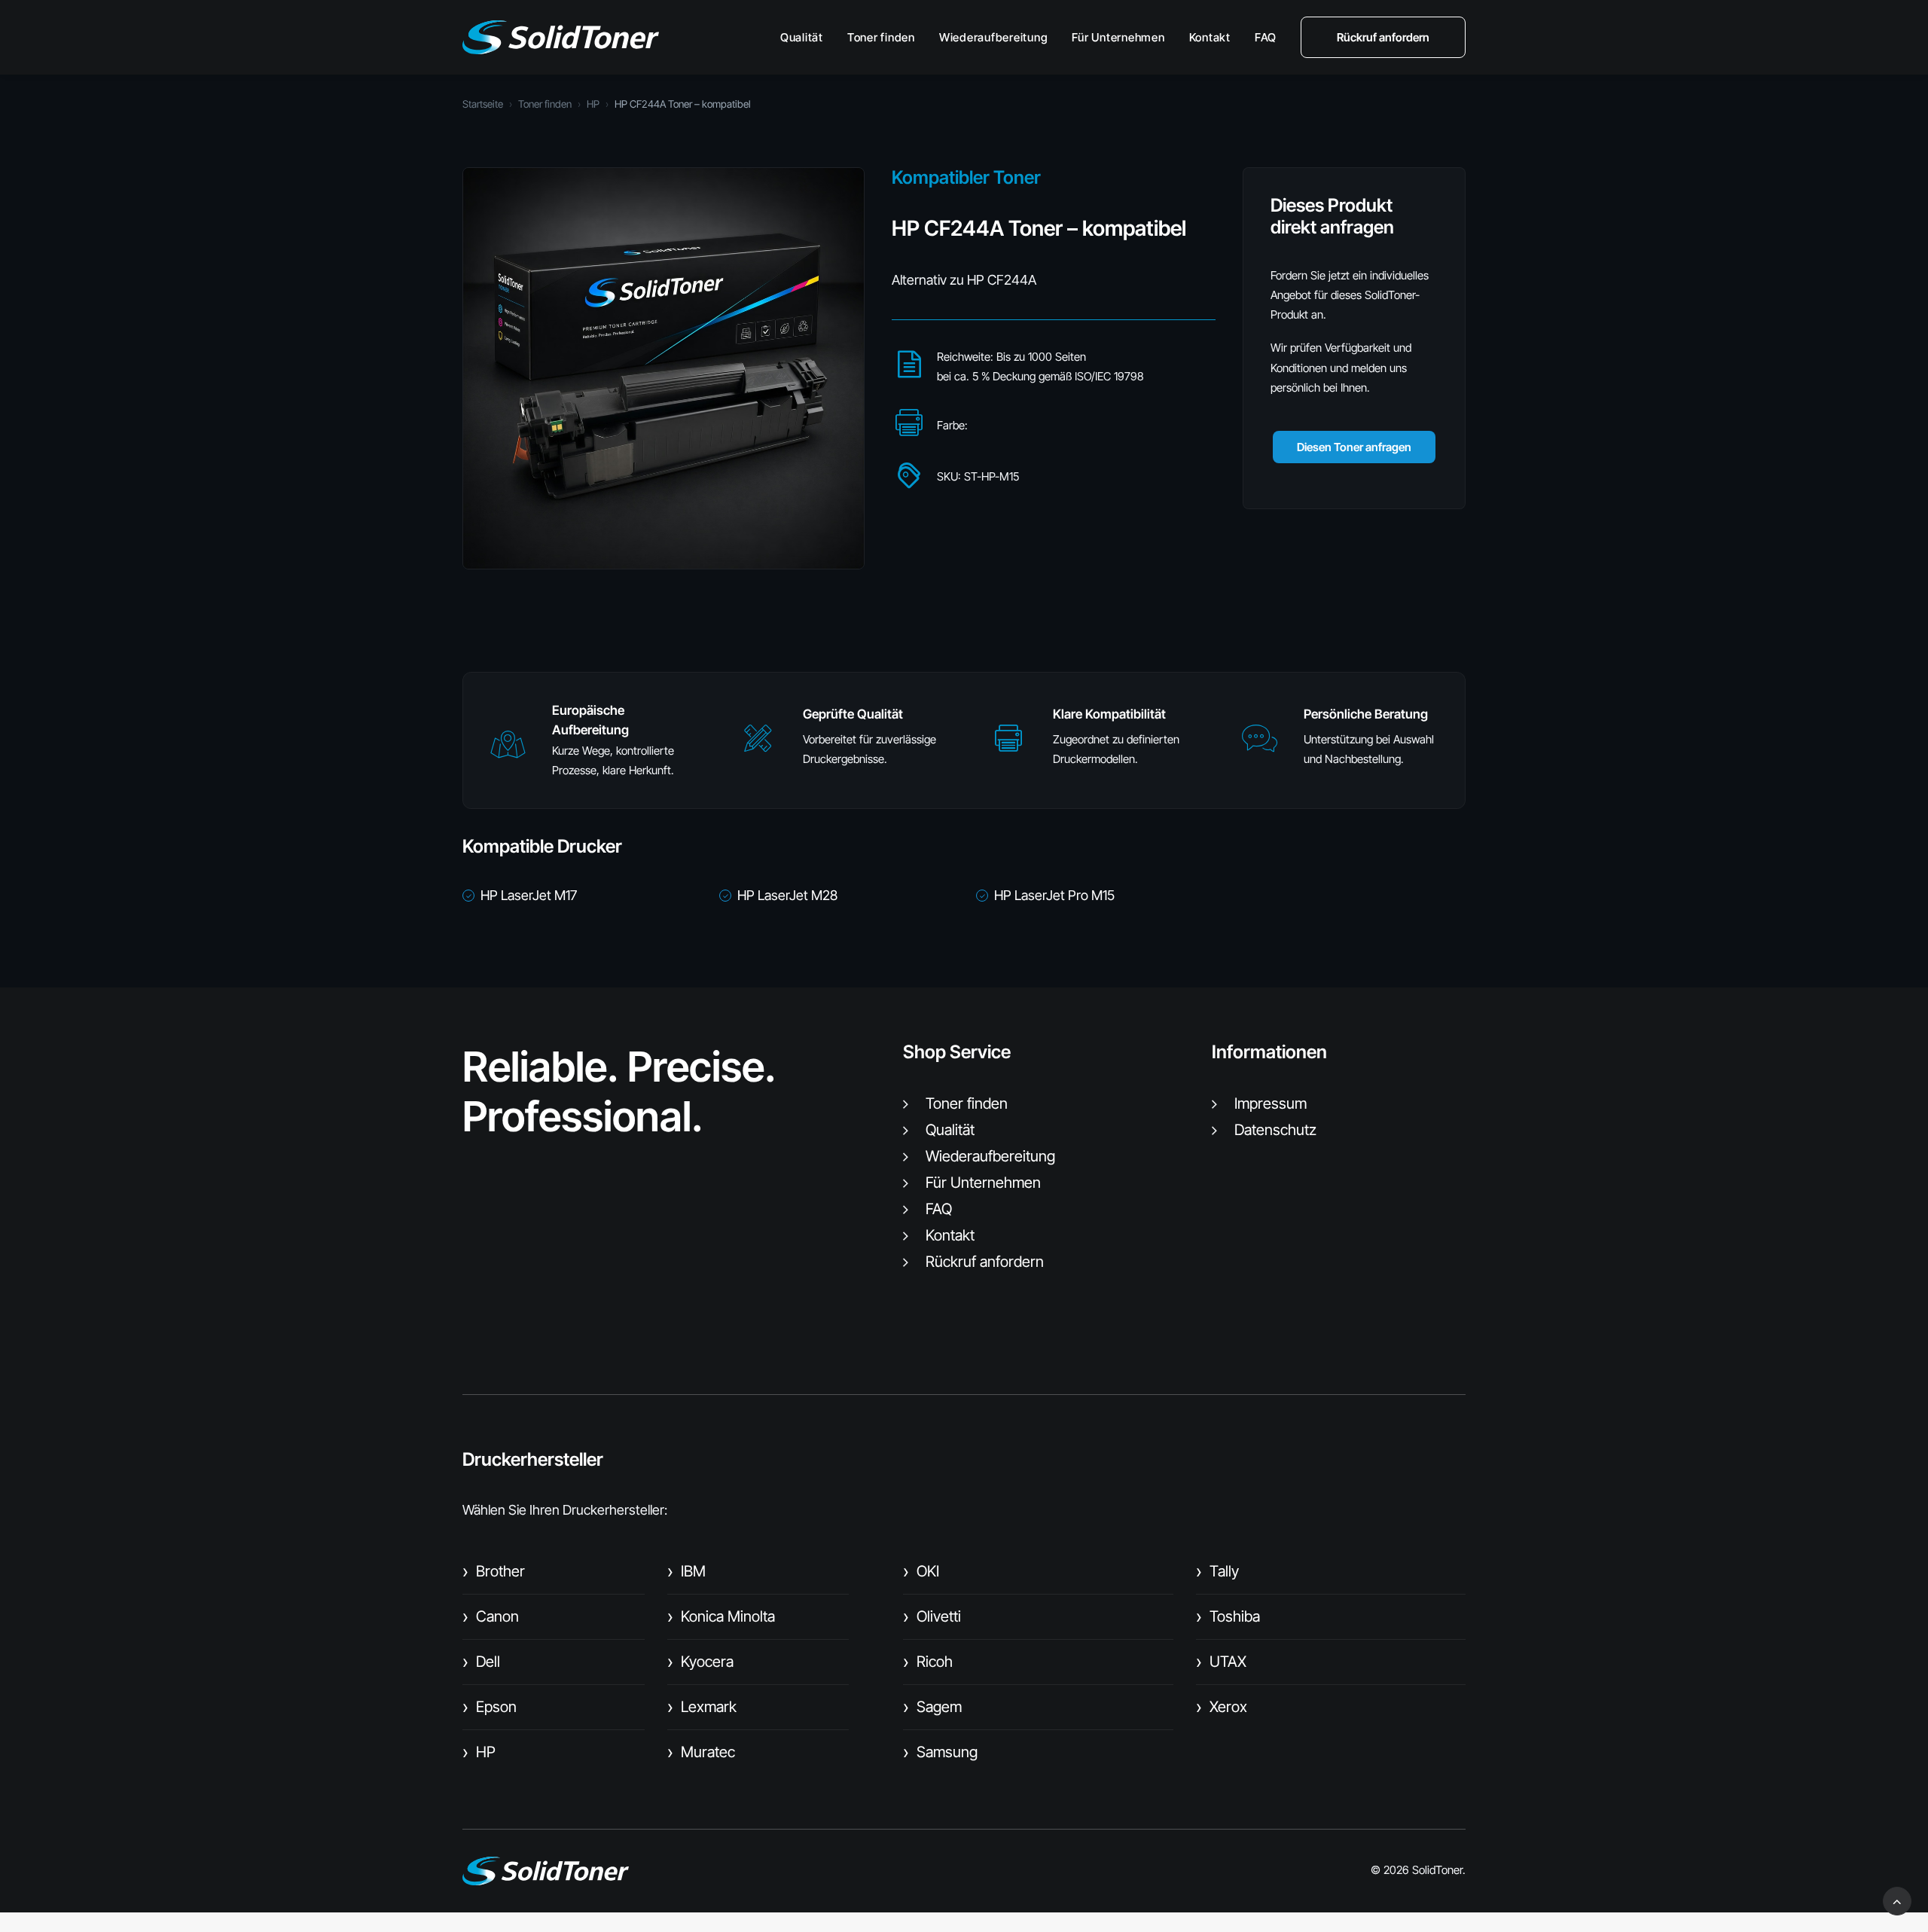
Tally (1217, 1571)
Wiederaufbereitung (994, 37)
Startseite (483, 104)
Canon (491, 1616)
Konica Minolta (721, 1616)
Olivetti (932, 1616)
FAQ (1266, 37)
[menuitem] (807, 37)
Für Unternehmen (1118, 37)
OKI (921, 1571)
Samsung (940, 1752)
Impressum (1271, 1103)
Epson (490, 1707)
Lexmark (702, 1707)
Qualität (802, 37)
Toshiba (1228, 1616)
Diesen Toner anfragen (1354, 447)
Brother (494, 1571)
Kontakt (1210, 37)
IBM (686, 1571)
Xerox (1222, 1707)
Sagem (932, 1707)
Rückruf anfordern (985, 1262)
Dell (481, 1662)
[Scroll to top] (1897, 1900)
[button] (508, 751)
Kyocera (700, 1662)
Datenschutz (1275, 1130)
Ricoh (928, 1662)
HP (593, 104)
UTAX (1221, 1662)
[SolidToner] (561, 37)
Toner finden (881, 37)
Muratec (701, 1752)
